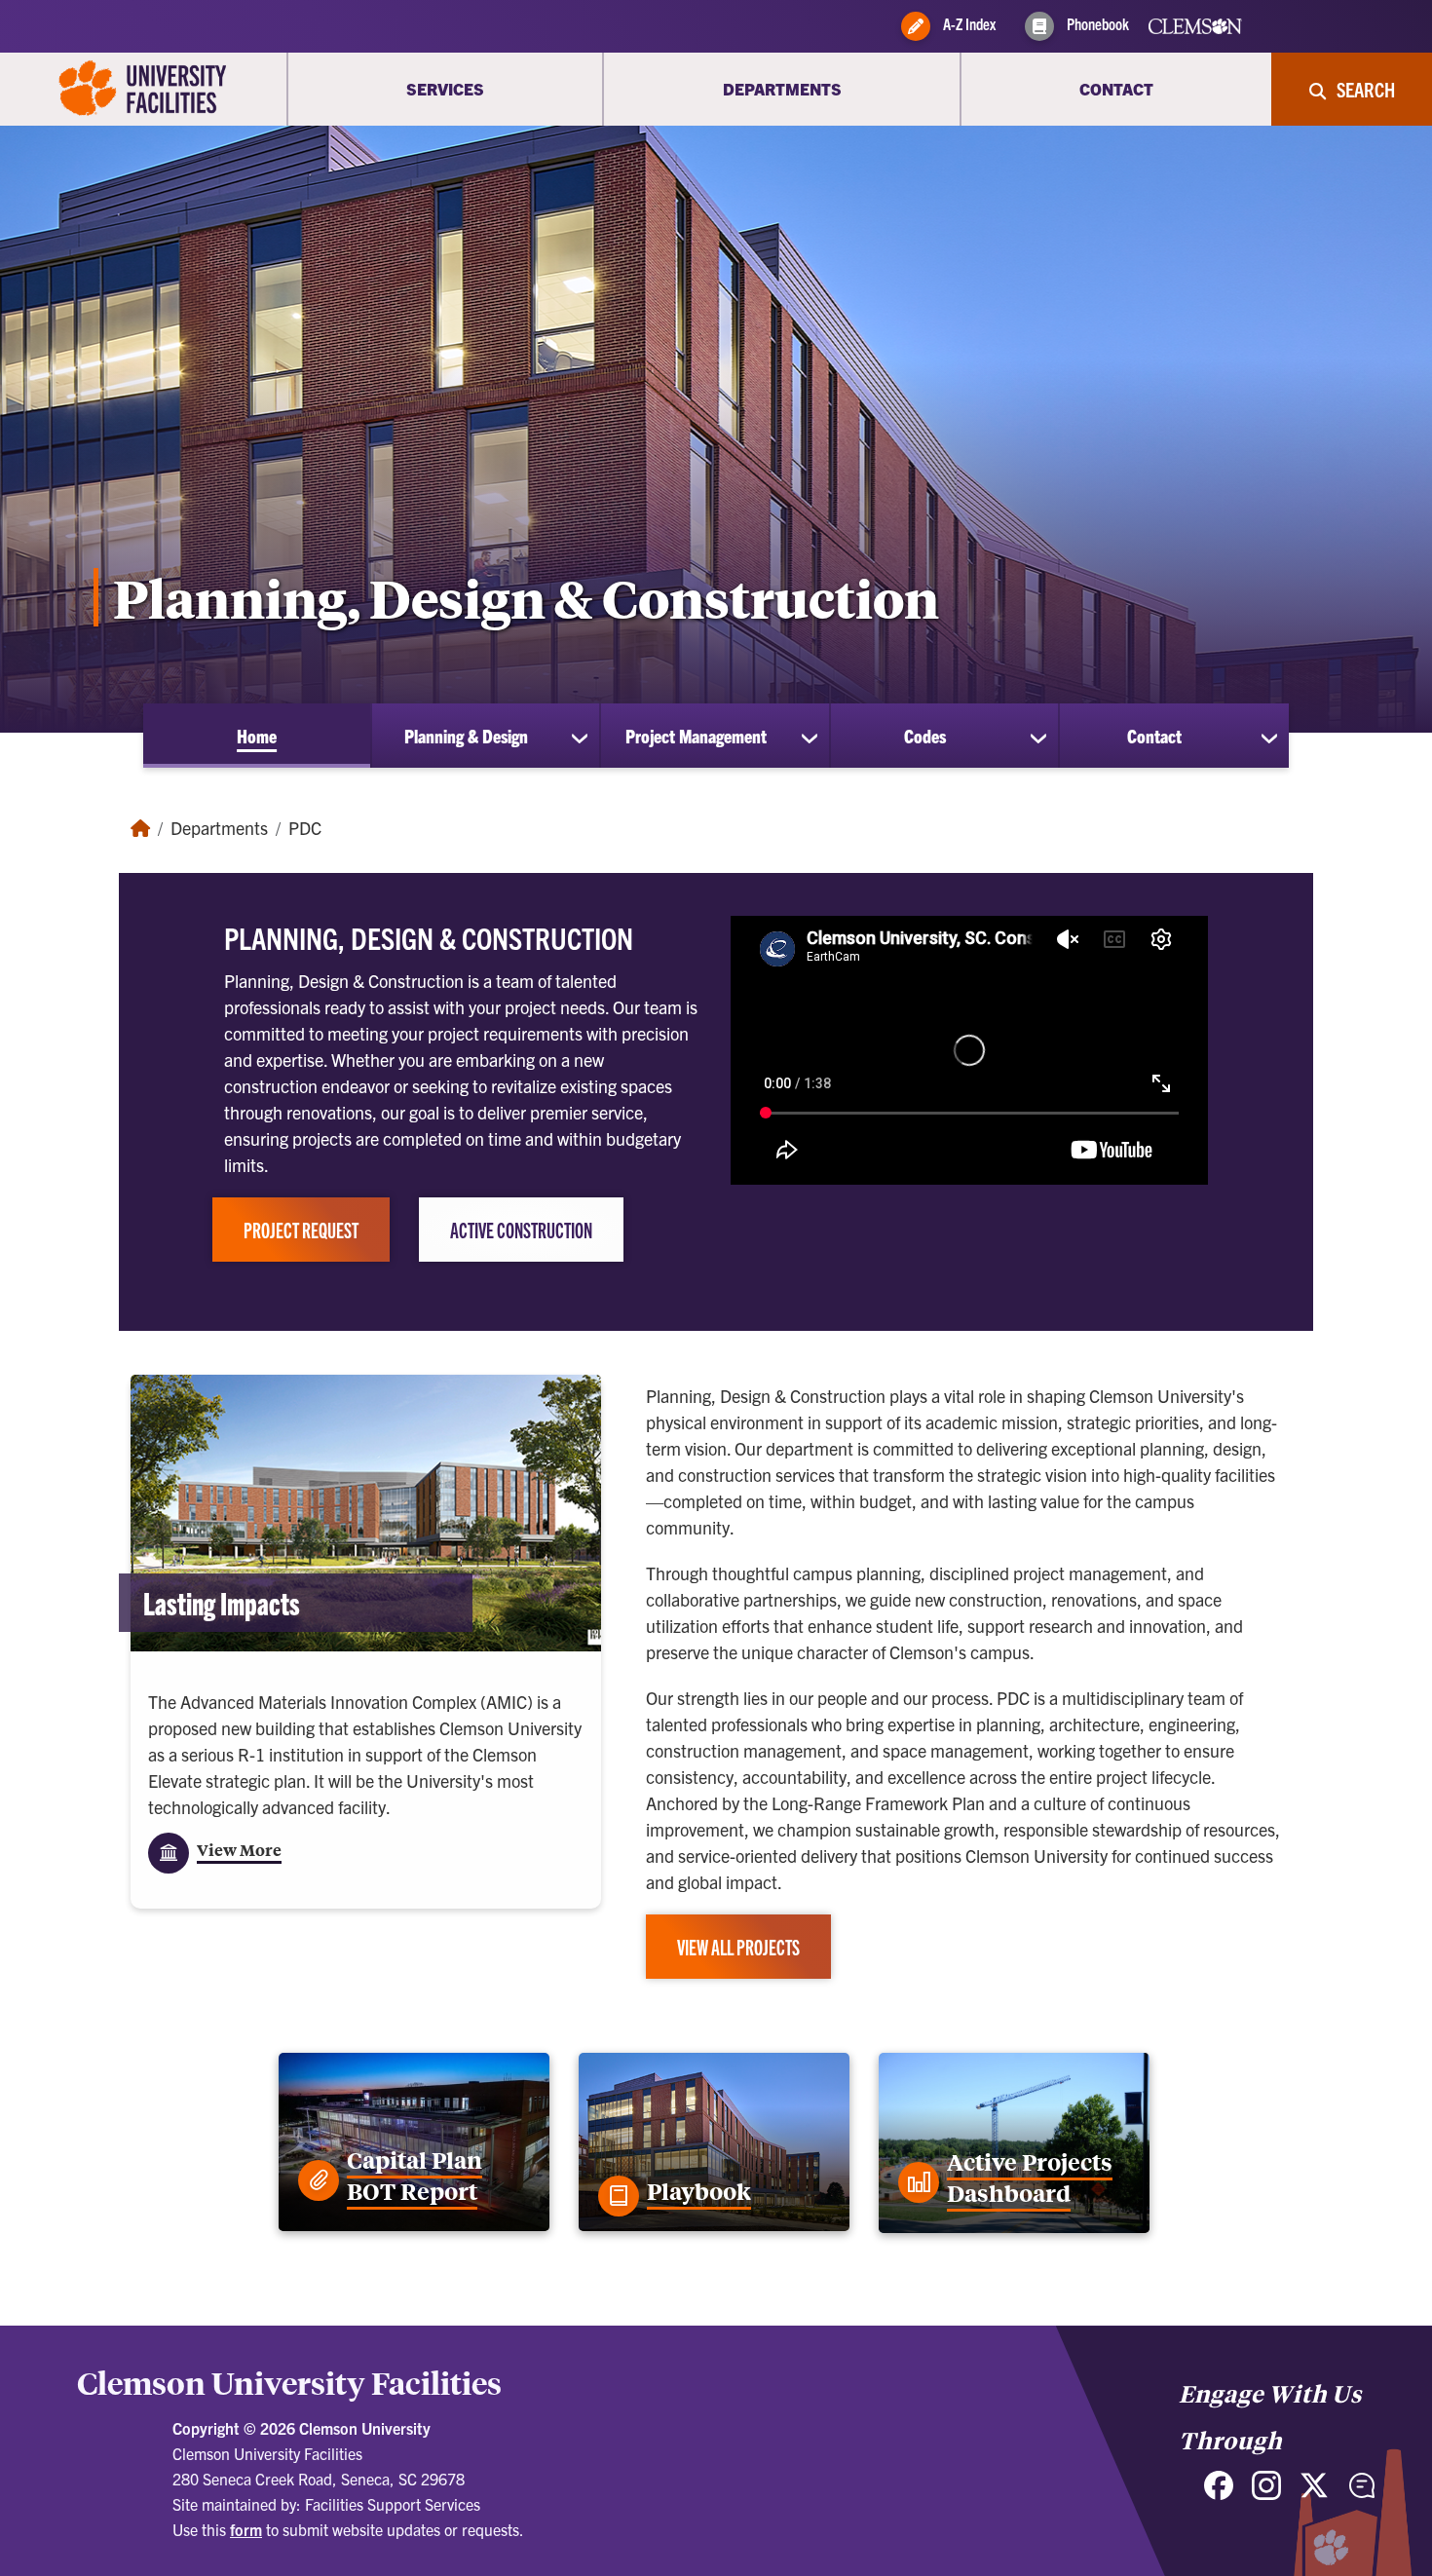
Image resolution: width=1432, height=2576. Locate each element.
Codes (925, 736)
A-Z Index (968, 23)
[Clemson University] (143, 89)
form (246, 2529)
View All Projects (738, 1947)
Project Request (301, 1230)
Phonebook (1096, 23)
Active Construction (521, 1230)
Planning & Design (466, 736)
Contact (1154, 736)
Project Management (696, 736)
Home (257, 736)
